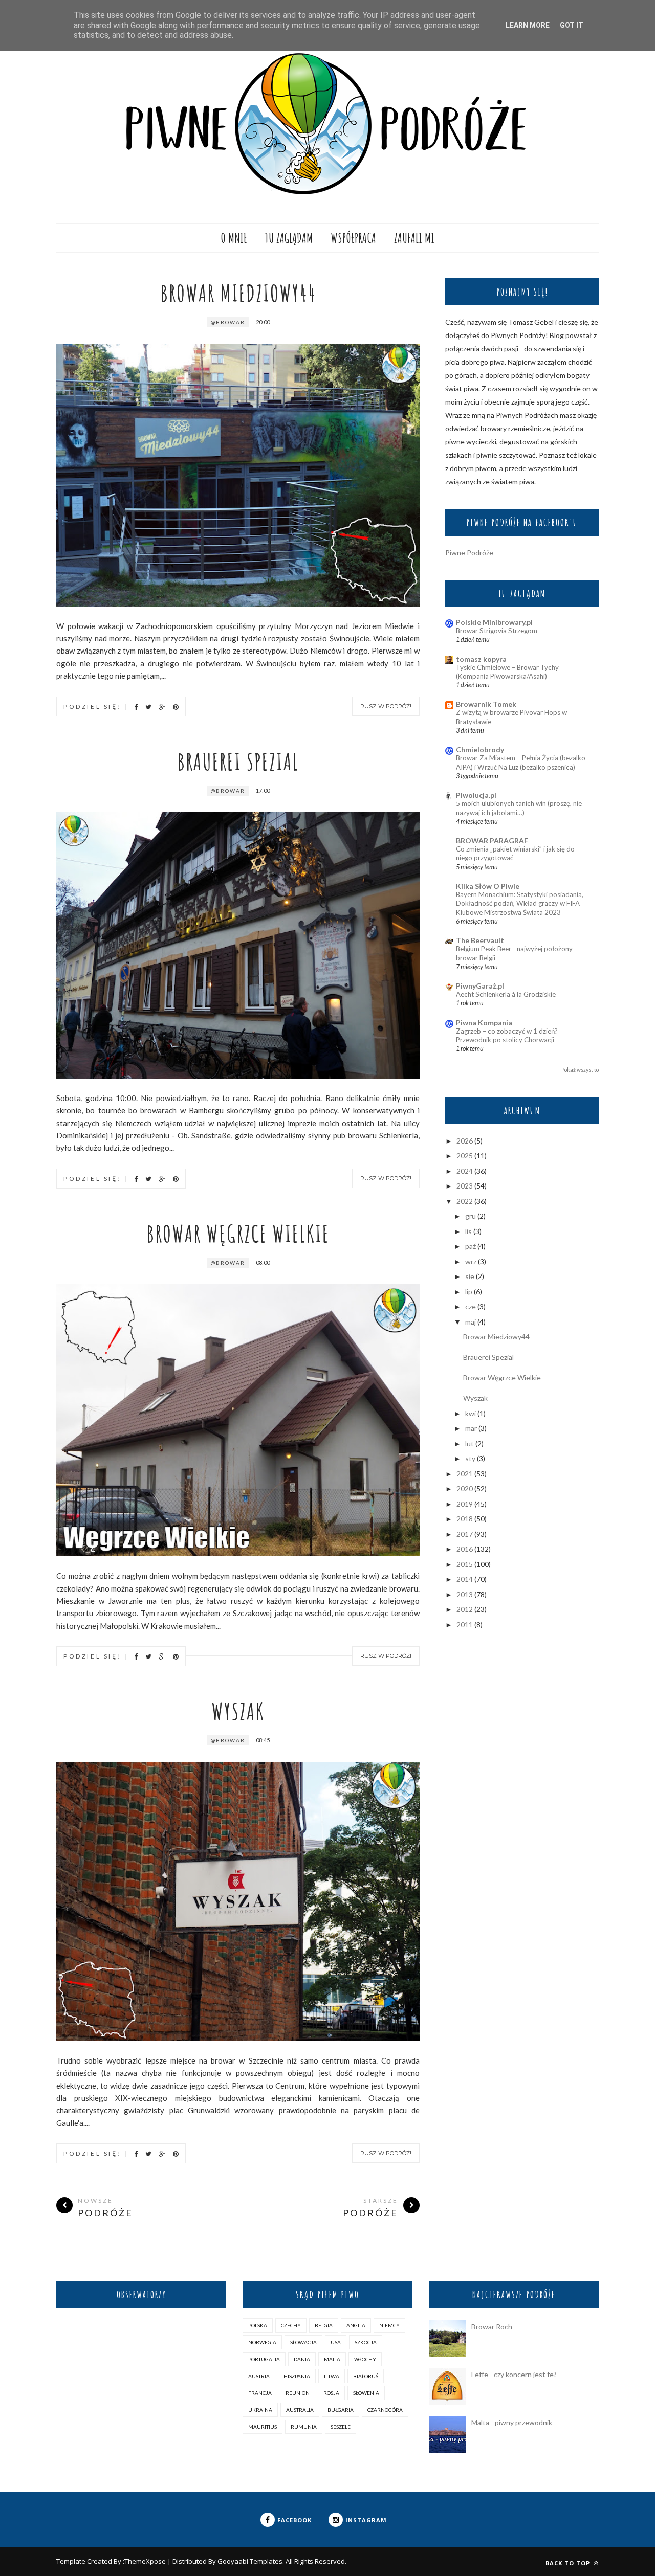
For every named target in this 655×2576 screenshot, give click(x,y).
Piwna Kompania (484, 1023)
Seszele (341, 2427)
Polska (258, 2325)
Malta (332, 2359)
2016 (465, 1549)
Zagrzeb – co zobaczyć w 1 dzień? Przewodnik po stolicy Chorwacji (507, 1035)
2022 (465, 1201)
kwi (471, 1413)
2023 (465, 1186)
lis (468, 1231)
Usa (336, 2342)
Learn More (528, 25)
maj (471, 1322)
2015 (465, 1564)
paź (471, 1246)
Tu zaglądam (289, 238)
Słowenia (366, 2393)
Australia (300, 2410)
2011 (465, 1625)
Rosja (331, 2393)
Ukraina (260, 2410)
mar (471, 1428)
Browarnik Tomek (486, 704)
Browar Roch (492, 2327)
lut (470, 1443)
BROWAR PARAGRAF (492, 841)
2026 (465, 1141)
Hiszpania (297, 2376)
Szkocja (366, 2342)
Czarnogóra (385, 2410)
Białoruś (366, 2376)
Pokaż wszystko (580, 1070)
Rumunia (304, 2427)
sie (470, 1276)
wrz (471, 1261)
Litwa (332, 2376)
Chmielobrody (480, 749)
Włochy (365, 2359)
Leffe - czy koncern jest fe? (514, 2374)
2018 (465, 1519)
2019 (465, 1504)
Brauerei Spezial (238, 761)
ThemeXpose (145, 2561)
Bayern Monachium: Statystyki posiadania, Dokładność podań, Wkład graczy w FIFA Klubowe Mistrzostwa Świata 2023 (520, 903)
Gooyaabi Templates (250, 2561)
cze (471, 1306)
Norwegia (262, 2342)
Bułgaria (341, 2410)
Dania (302, 2359)
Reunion (298, 2393)
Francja (260, 2393)
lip (469, 1292)
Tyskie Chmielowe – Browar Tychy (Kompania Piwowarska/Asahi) (507, 672)
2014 (465, 1579)
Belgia (324, 2325)
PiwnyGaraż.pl (480, 986)
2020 (465, 1488)
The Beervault (480, 940)
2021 (465, 1474)
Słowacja (303, 2342)
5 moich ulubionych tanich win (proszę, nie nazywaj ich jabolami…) (519, 808)
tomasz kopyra (481, 659)
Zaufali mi (414, 238)
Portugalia (264, 2359)
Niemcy (389, 2325)
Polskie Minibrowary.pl (494, 622)
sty (470, 1458)
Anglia (356, 2325)
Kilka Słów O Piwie (488, 886)
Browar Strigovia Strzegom (497, 631)
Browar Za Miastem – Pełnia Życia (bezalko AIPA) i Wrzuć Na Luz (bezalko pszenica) (521, 762)
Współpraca (353, 238)
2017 (465, 1534)
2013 (465, 1594)
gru (471, 1216)
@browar (228, 322)
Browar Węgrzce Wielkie (238, 1233)
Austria (259, 2376)
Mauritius (263, 2427)
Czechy (291, 2325)
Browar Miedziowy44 (238, 293)
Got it (572, 25)
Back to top (569, 2563)
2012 (465, 1609)
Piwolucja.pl (476, 795)
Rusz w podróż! (386, 706)
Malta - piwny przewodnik (512, 2422)
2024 (465, 1171)
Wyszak (238, 1711)
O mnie (234, 238)
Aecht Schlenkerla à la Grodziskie (506, 994)
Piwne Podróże (469, 553)
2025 (465, 1156)
